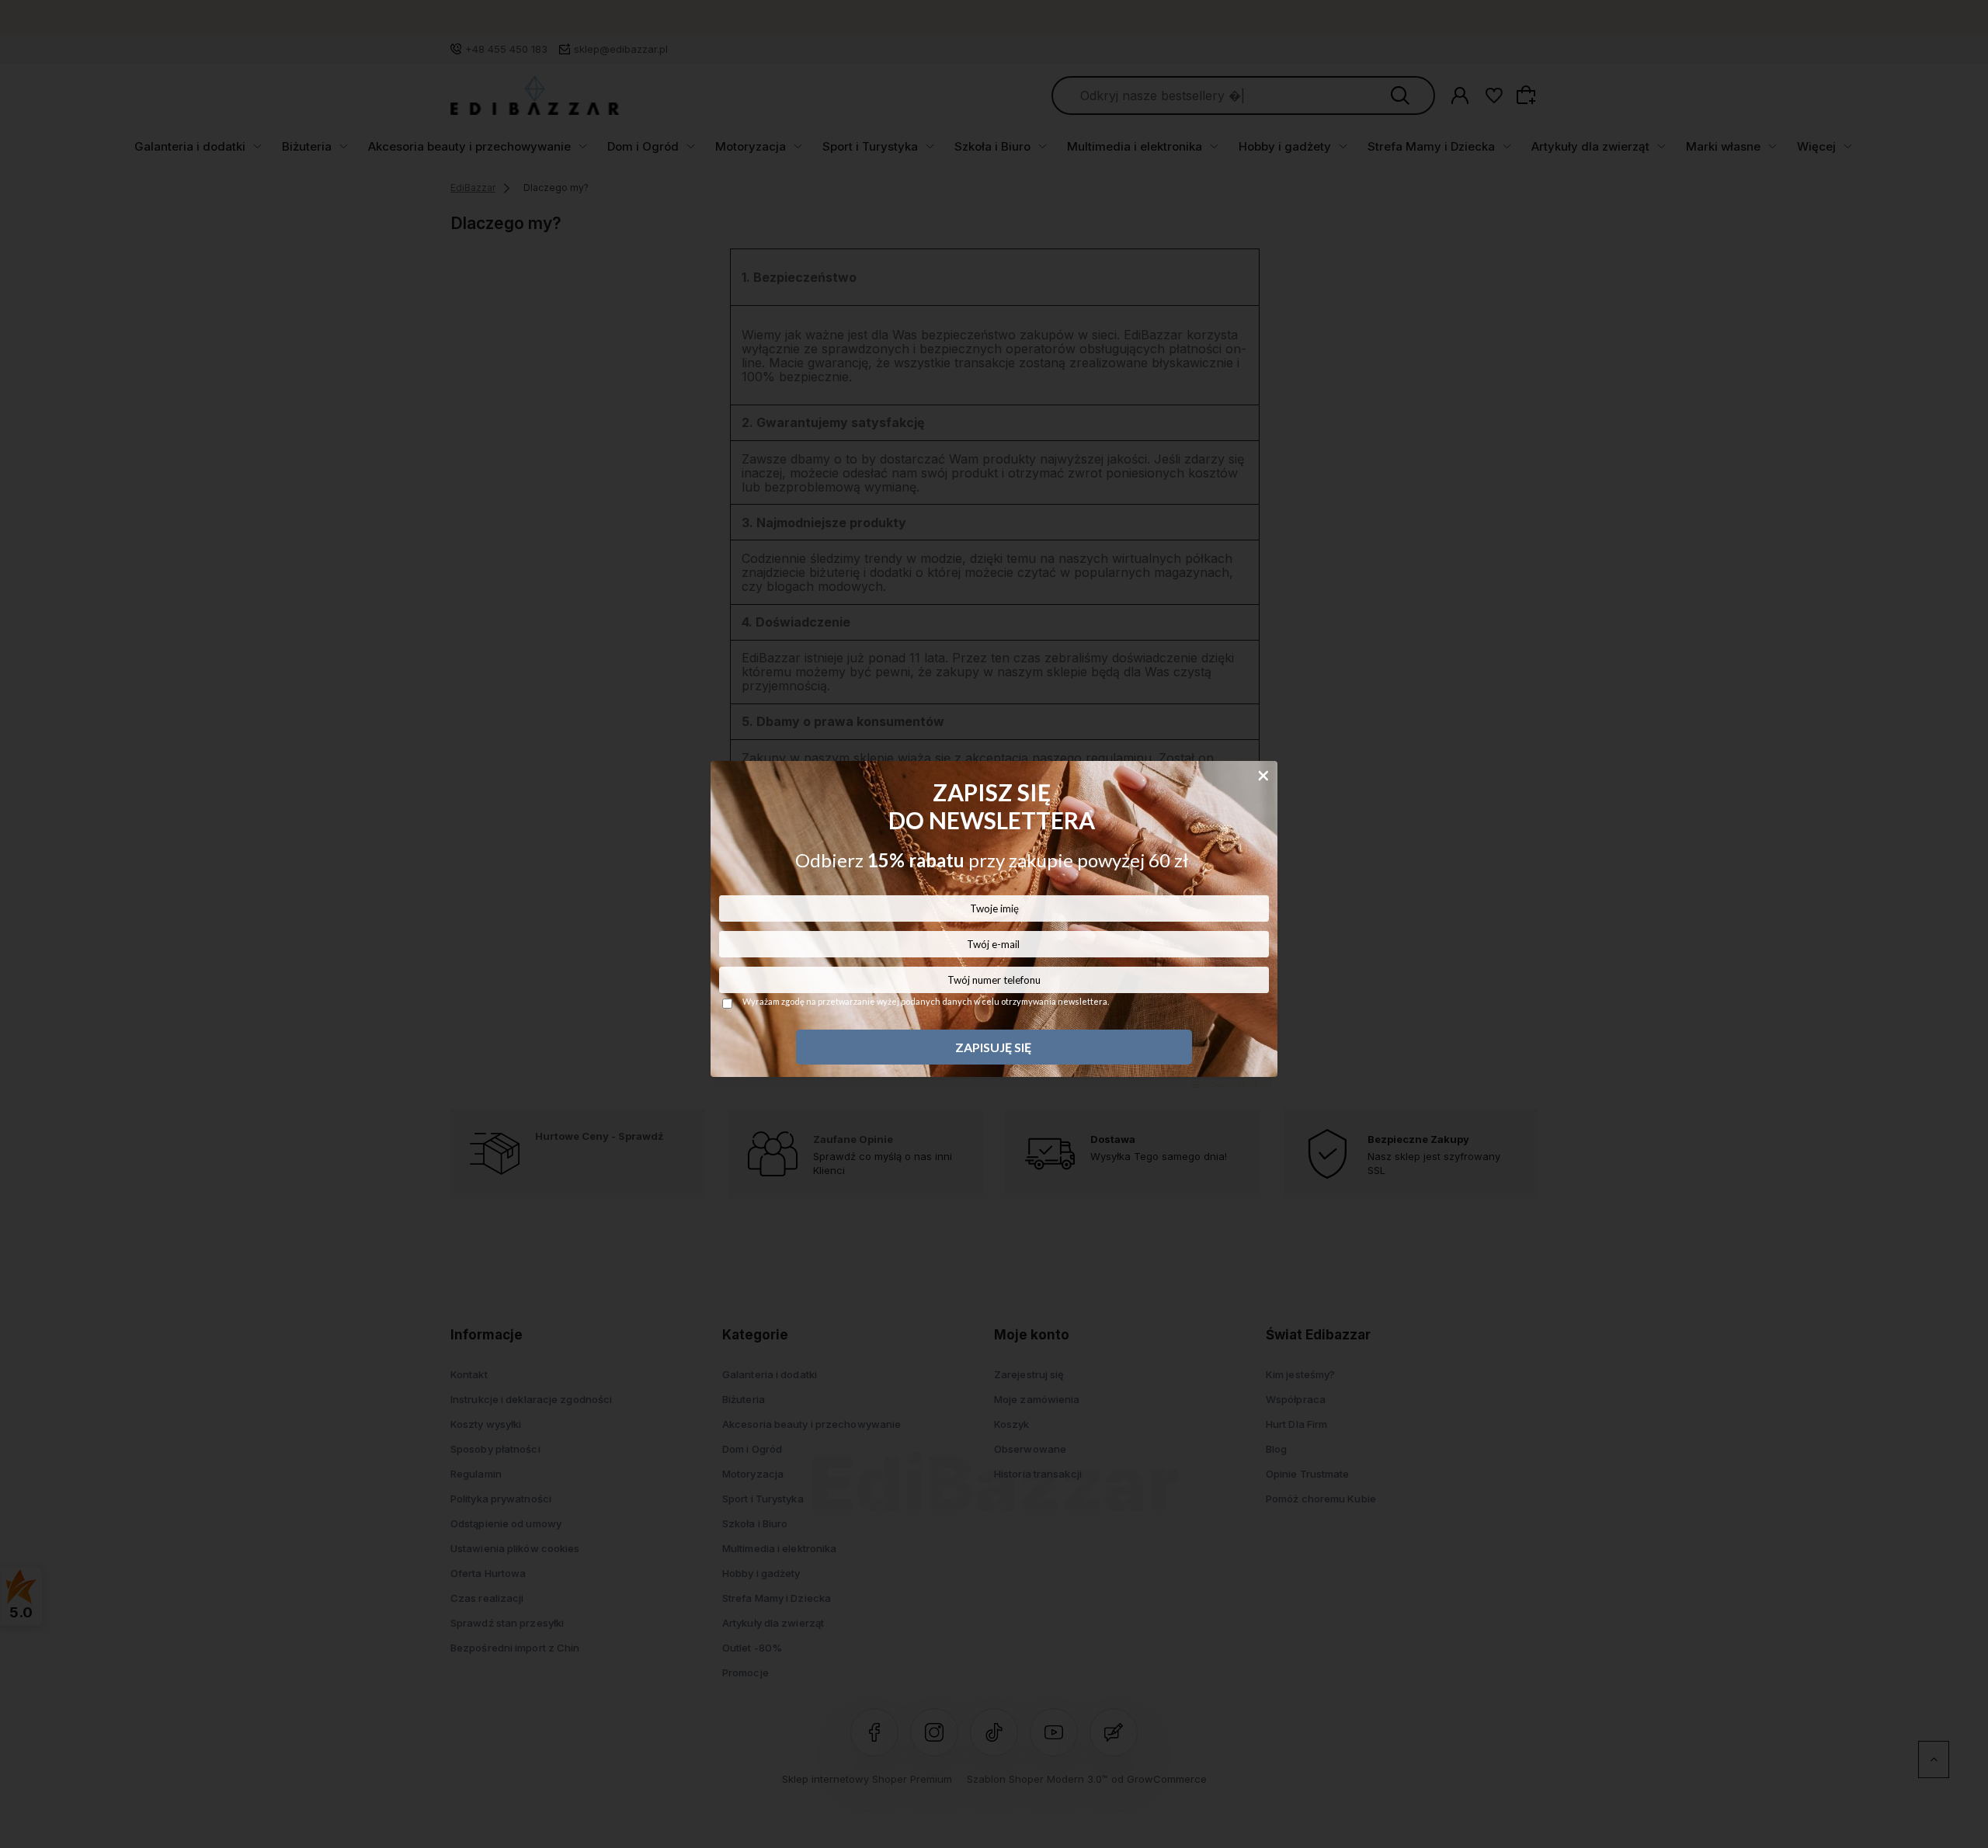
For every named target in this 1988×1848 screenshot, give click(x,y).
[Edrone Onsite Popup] (994, 924)
